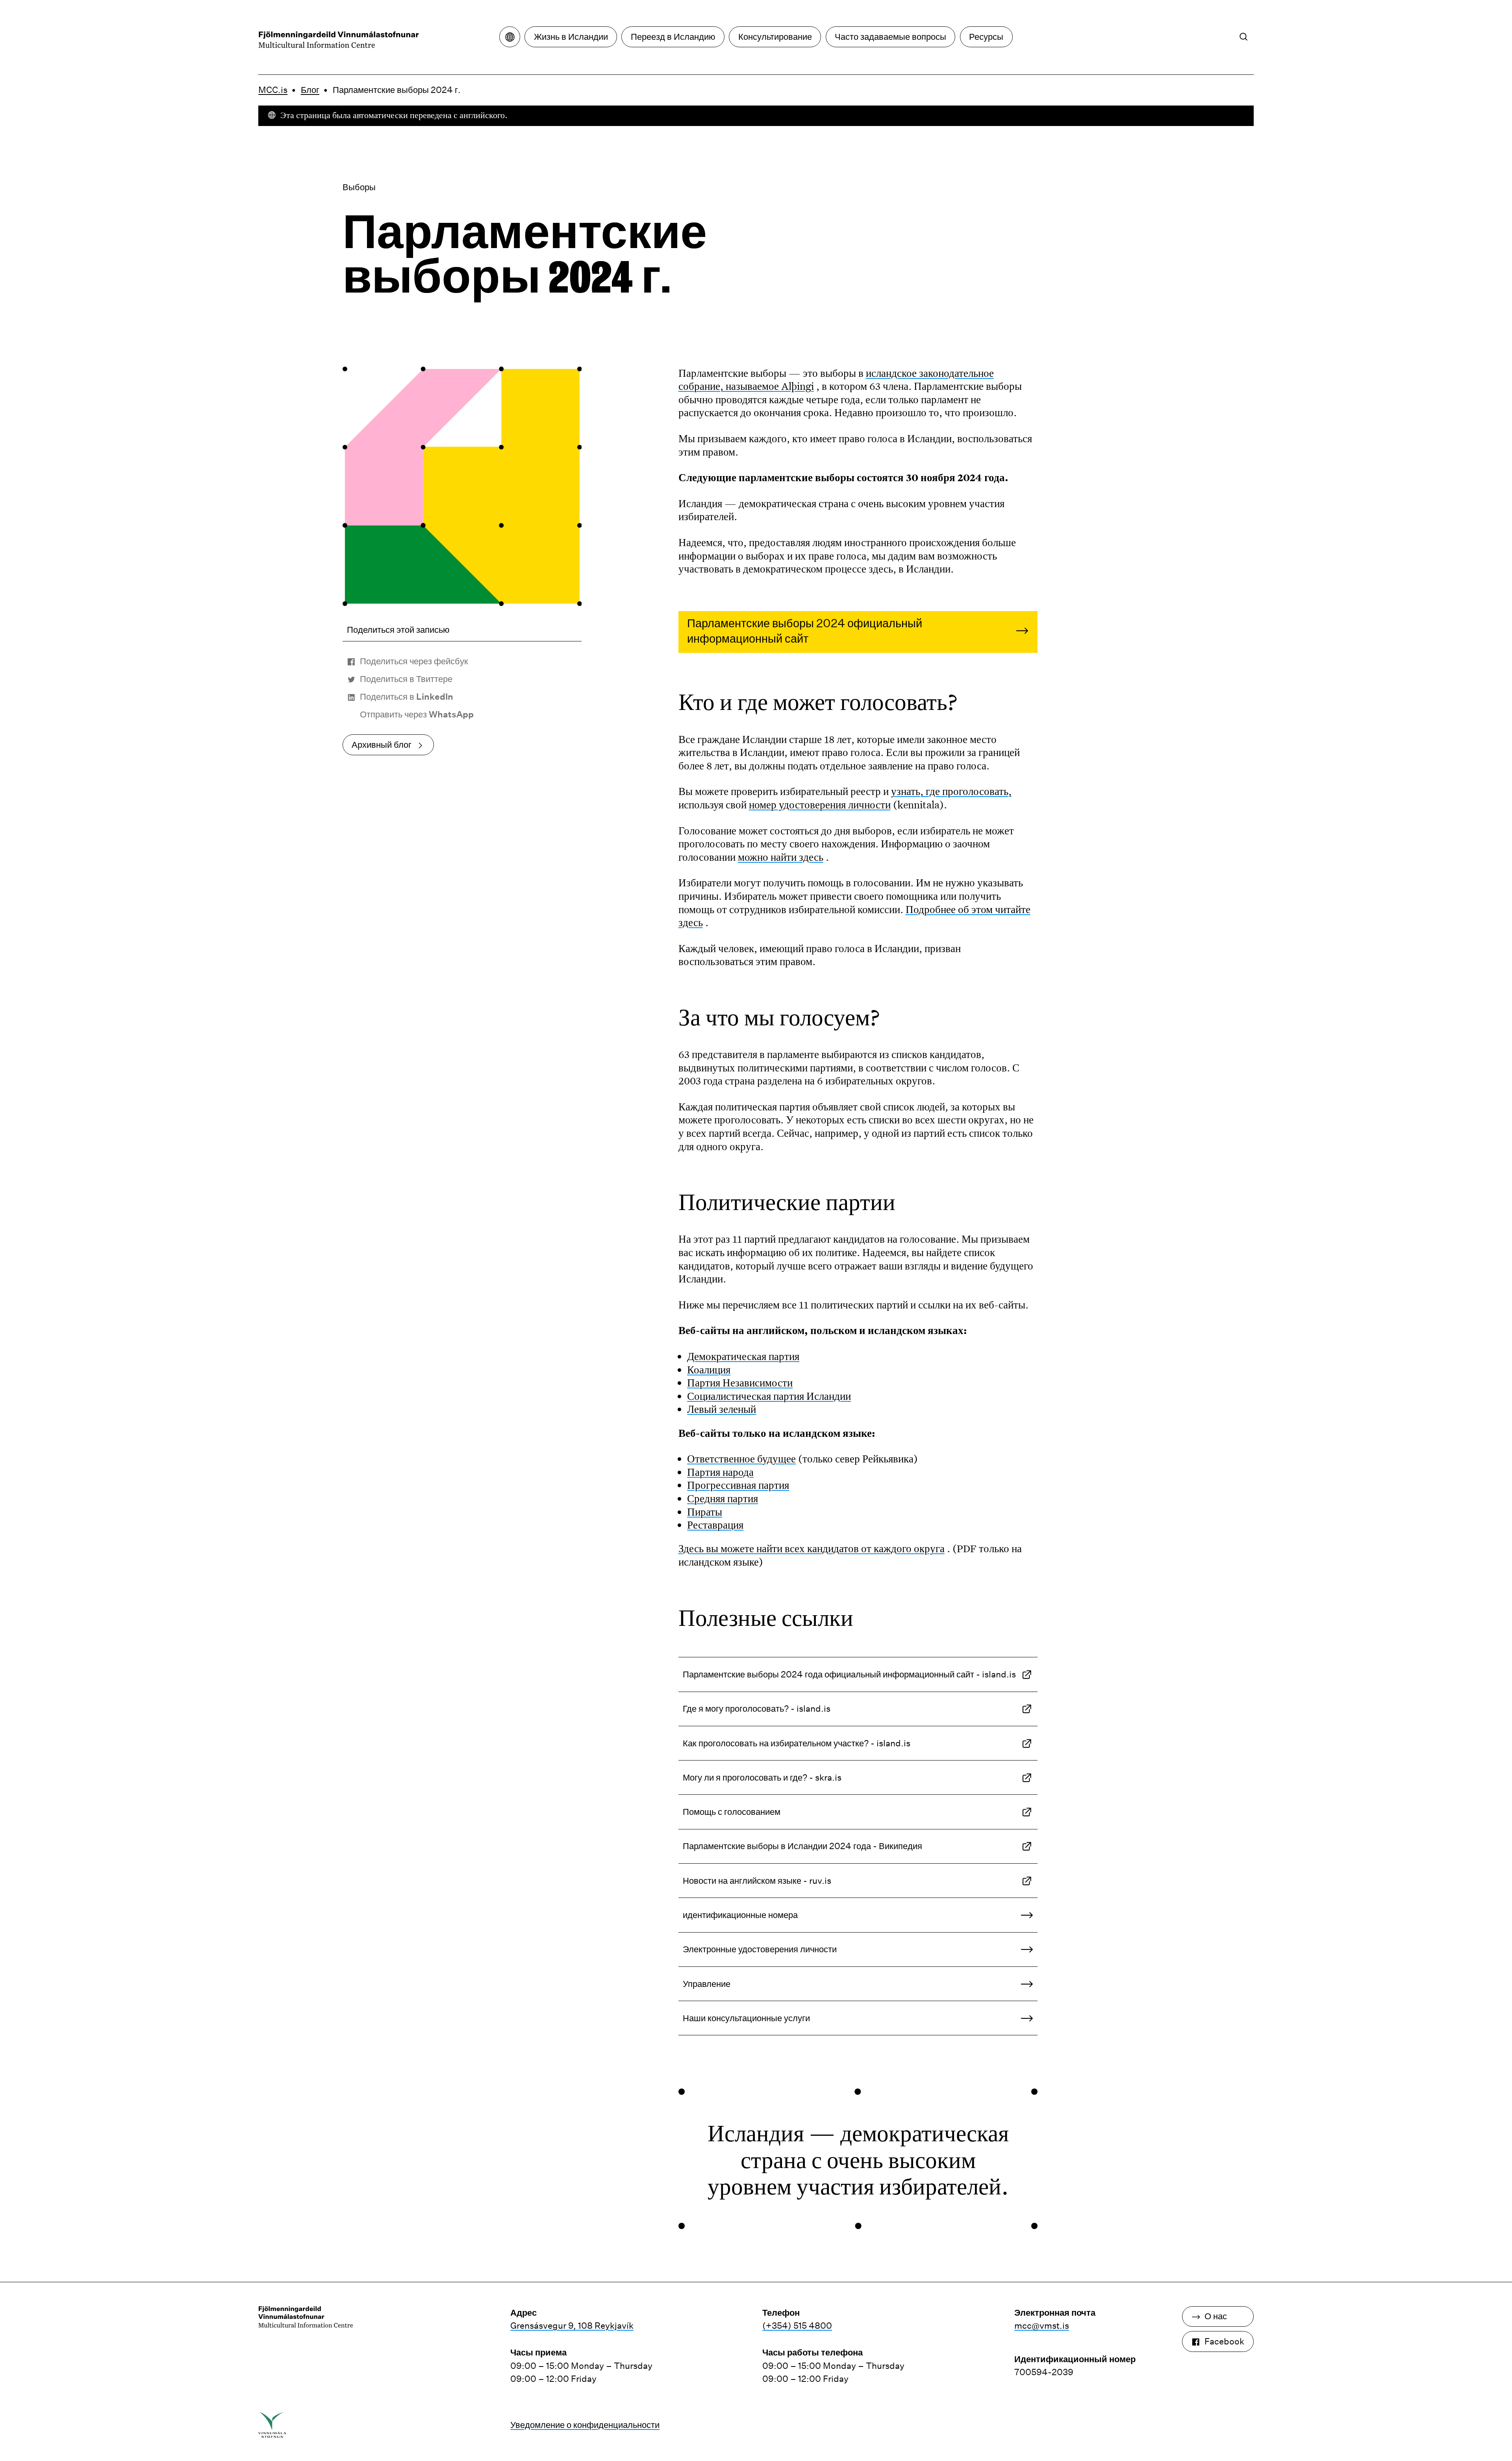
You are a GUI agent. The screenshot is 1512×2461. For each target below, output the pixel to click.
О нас (1216, 2316)
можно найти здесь (781, 857)
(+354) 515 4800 (797, 2326)
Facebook (1224, 2341)
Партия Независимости (740, 1382)
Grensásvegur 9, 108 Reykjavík (572, 2326)
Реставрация (715, 1525)
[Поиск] (1244, 36)
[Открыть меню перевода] (510, 37)
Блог (310, 90)
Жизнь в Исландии (571, 37)
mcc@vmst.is (1042, 2326)
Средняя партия (723, 1498)
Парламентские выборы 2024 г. (397, 90)
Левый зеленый (722, 1409)
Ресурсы (986, 37)
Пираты (705, 1512)
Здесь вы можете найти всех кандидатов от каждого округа (812, 1548)
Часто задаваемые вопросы (890, 37)
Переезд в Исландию (673, 37)
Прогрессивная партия (738, 1485)
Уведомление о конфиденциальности (585, 2425)
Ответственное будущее (741, 1458)
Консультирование (775, 37)
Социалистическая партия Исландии (769, 1396)
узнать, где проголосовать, (951, 791)
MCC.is (273, 90)
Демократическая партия (743, 1356)
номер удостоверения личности (820, 804)
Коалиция (709, 1369)
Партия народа (720, 1472)
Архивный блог (382, 745)
